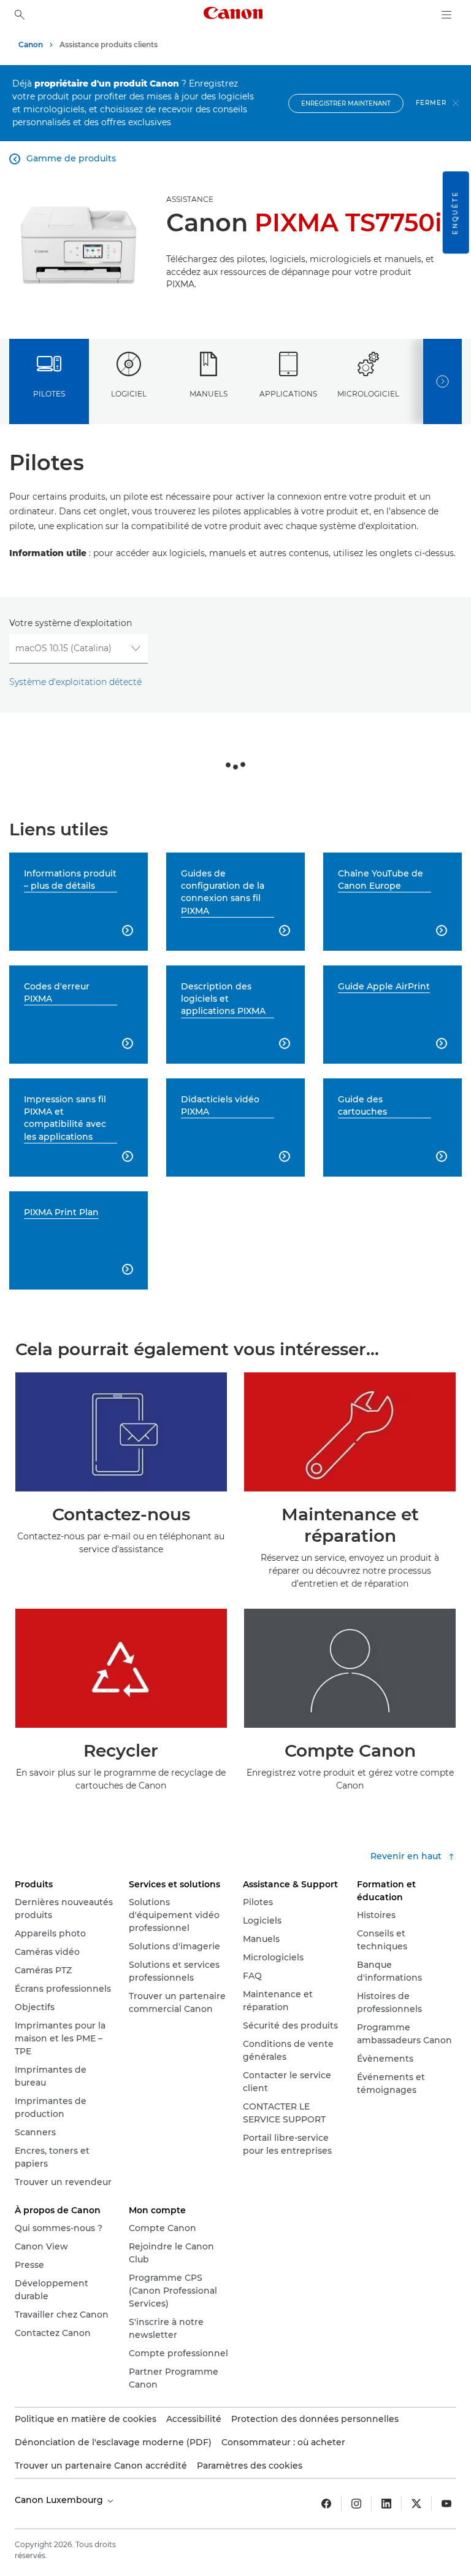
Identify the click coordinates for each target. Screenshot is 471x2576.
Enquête (455, 212)
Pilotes (49, 394)
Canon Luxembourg (60, 2500)
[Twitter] (416, 2504)
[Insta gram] (356, 2504)
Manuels (209, 394)
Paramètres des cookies (250, 2466)
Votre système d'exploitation (71, 623)
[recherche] (20, 15)
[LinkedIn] (386, 2504)
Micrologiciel (368, 394)
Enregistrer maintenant (346, 103)
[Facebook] (326, 2504)
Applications (288, 394)
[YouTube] (446, 2504)
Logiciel (129, 394)
